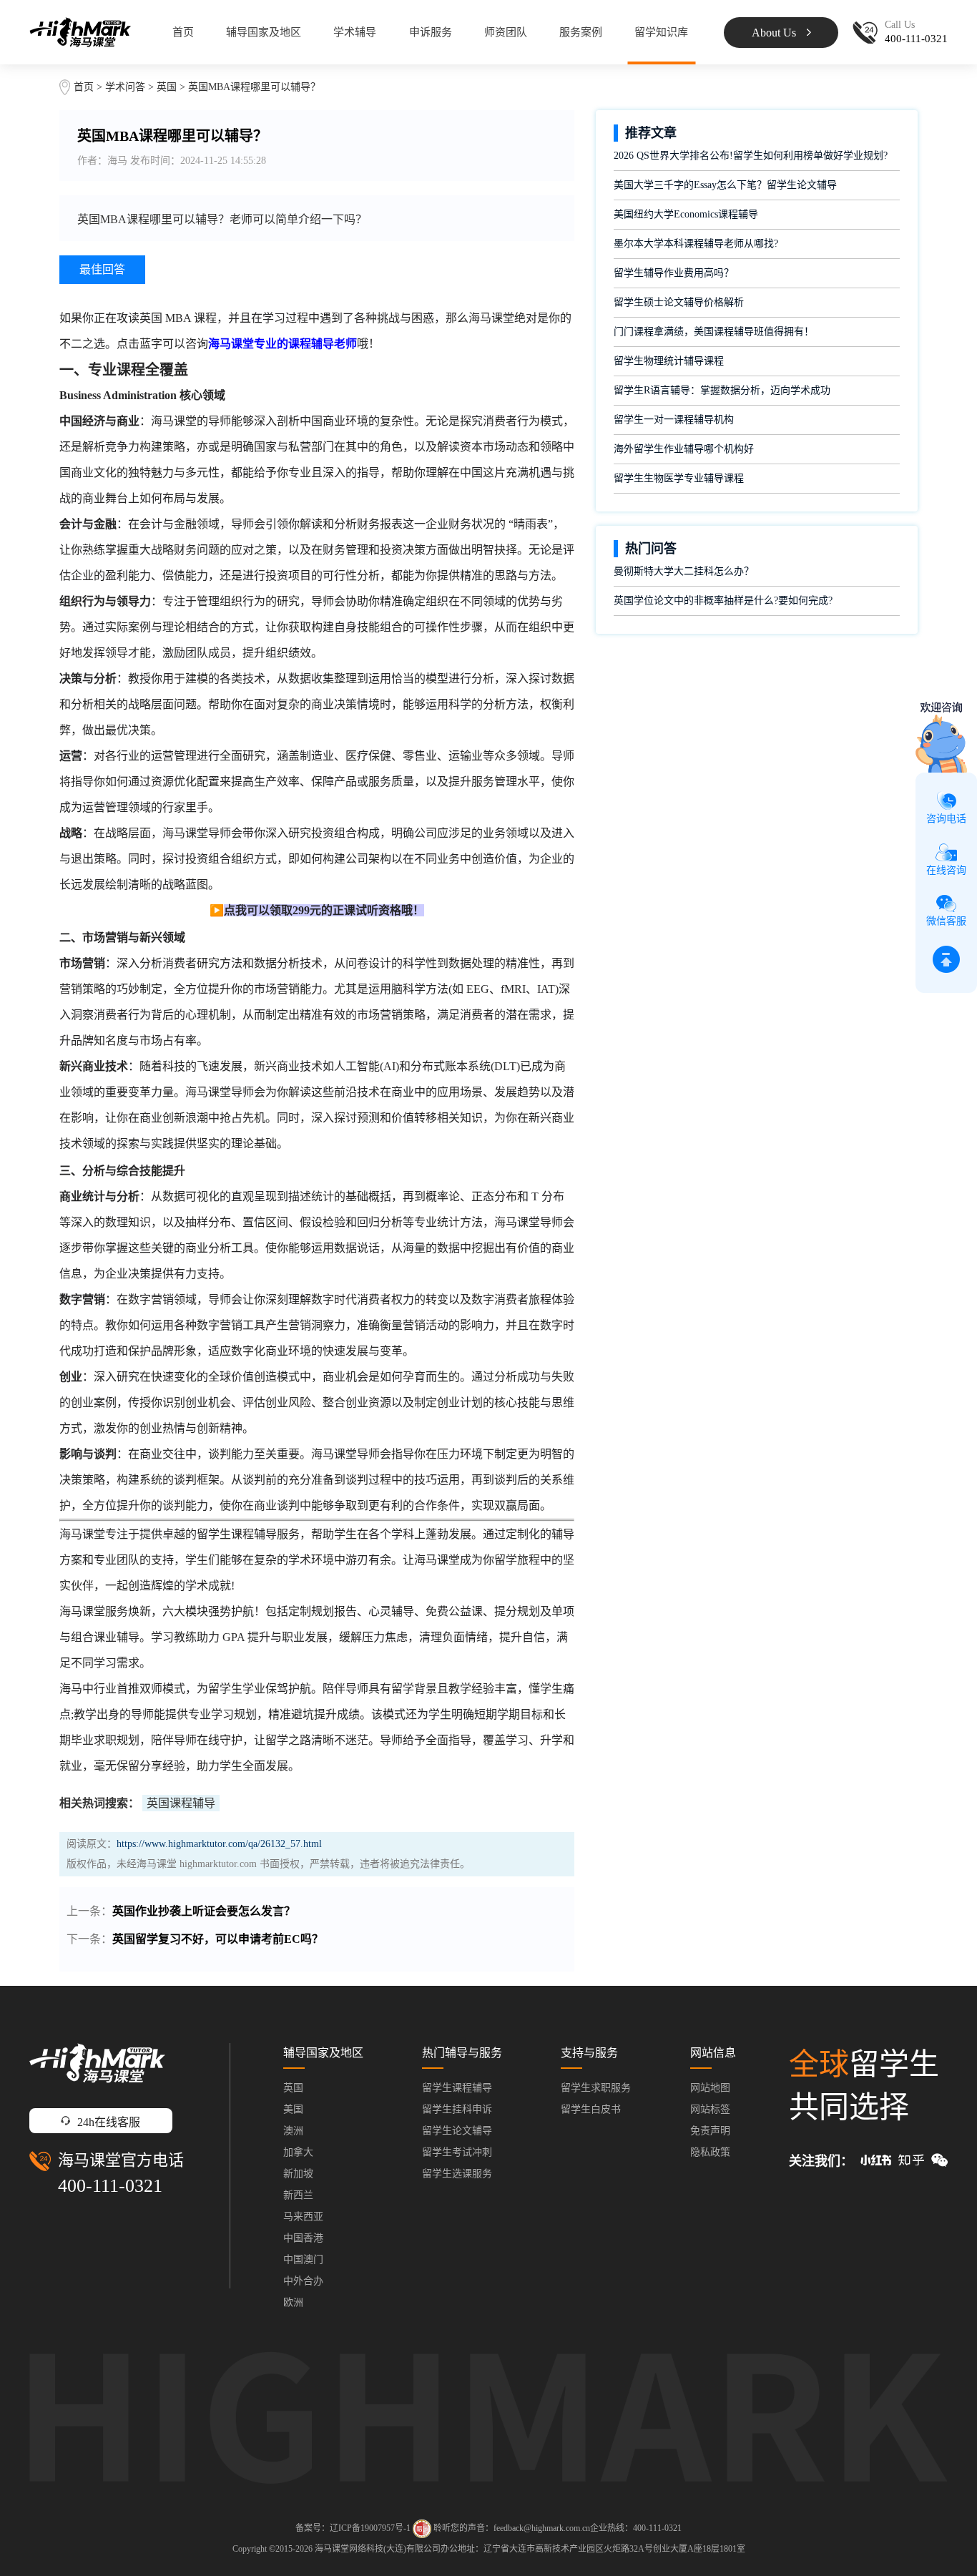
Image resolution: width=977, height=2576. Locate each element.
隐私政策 (710, 2152)
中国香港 (303, 2238)
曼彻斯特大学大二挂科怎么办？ (684, 571)
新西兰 (298, 2195)
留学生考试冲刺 (457, 2152)
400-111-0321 (110, 2186)
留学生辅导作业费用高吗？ (674, 273)
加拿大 (298, 2152)
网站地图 (710, 2088)
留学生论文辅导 (457, 2131)
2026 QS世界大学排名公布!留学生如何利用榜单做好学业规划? (751, 156)
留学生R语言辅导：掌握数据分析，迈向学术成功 (722, 390)
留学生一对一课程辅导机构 (674, 420)
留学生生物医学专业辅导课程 (679, 478)
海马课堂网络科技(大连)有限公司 (378, 2549)
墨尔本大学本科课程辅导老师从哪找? (696, 244)
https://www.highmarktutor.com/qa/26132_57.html (219, 1844)
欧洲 (293, 2302)
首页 (183, 32)
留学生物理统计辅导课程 (669, 361)
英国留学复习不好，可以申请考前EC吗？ (218, 1939)
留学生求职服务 (596, 2088)
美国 (293, 2109)
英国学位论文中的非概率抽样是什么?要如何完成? (723, 601)
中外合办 (303, 2281)
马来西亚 (303, 2217)
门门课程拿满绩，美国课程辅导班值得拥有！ (714, 332)
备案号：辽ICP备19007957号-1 (353, 2528)
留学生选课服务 (457, 2174)
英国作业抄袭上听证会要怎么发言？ (204, 1911)
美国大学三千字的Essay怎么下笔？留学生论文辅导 (725, 185)
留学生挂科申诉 (457, 2109)
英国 (168, 87)
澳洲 (293, 2131)
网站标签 (710, 2109)
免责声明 (710, 2131)
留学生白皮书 (591, 2109)
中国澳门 (303, 2259)
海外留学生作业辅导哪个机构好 (684, 449)
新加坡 (298, 2174)
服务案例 (581, 32)
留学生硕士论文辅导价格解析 (679, 302)
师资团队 (506, 32)
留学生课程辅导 (457, 2088)
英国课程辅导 (181, 1803)
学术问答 (125, 87)
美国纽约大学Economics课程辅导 (686, 214)
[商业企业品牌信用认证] (422, 2529)
